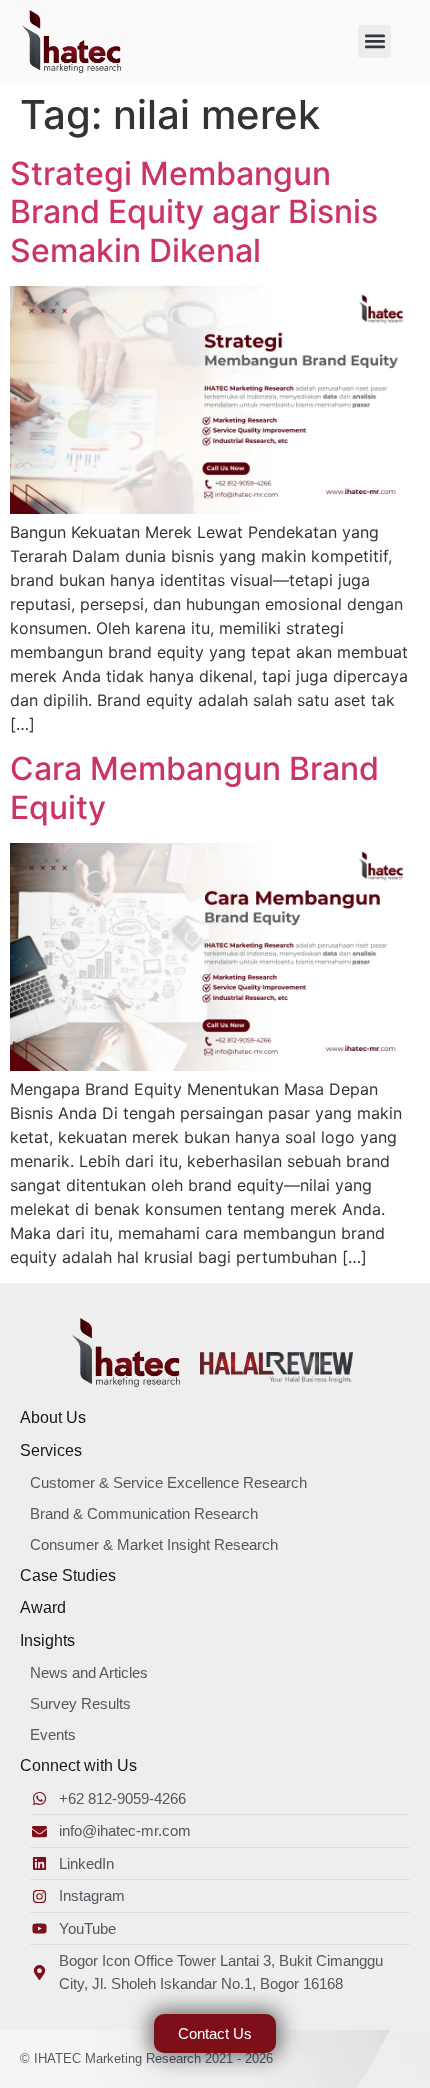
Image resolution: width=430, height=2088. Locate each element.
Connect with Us (78, 1765)
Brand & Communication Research (144, 1513)
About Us (53, 1417)
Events (53, 1734)
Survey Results (80, 1703)
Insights (47, 1640)
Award (43, 1607)
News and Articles (89, 1672)
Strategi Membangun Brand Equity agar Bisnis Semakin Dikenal (194, 212)
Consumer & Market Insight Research (154, 1544)
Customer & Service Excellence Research (168, 1482)
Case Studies (68, 1575)
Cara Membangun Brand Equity (194, 787)
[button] (374, 41)
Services (51, 1450)
